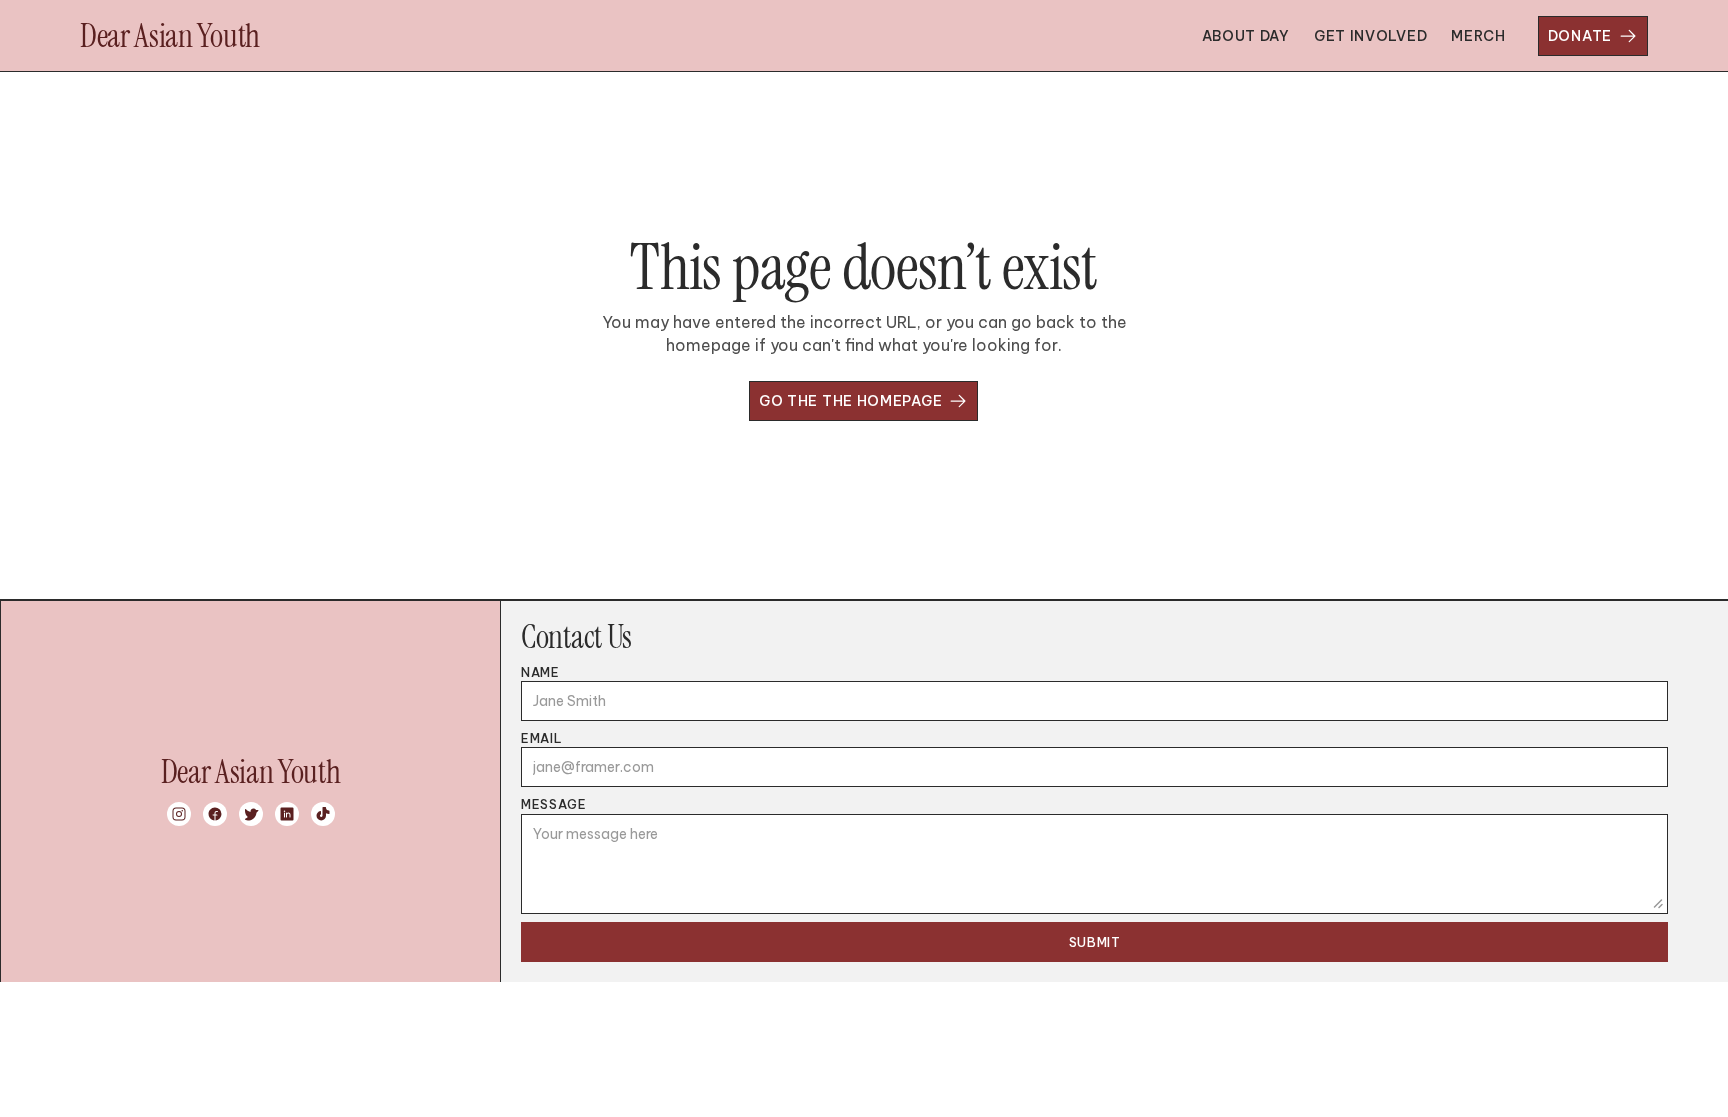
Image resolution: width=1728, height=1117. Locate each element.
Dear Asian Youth (170, 36)
